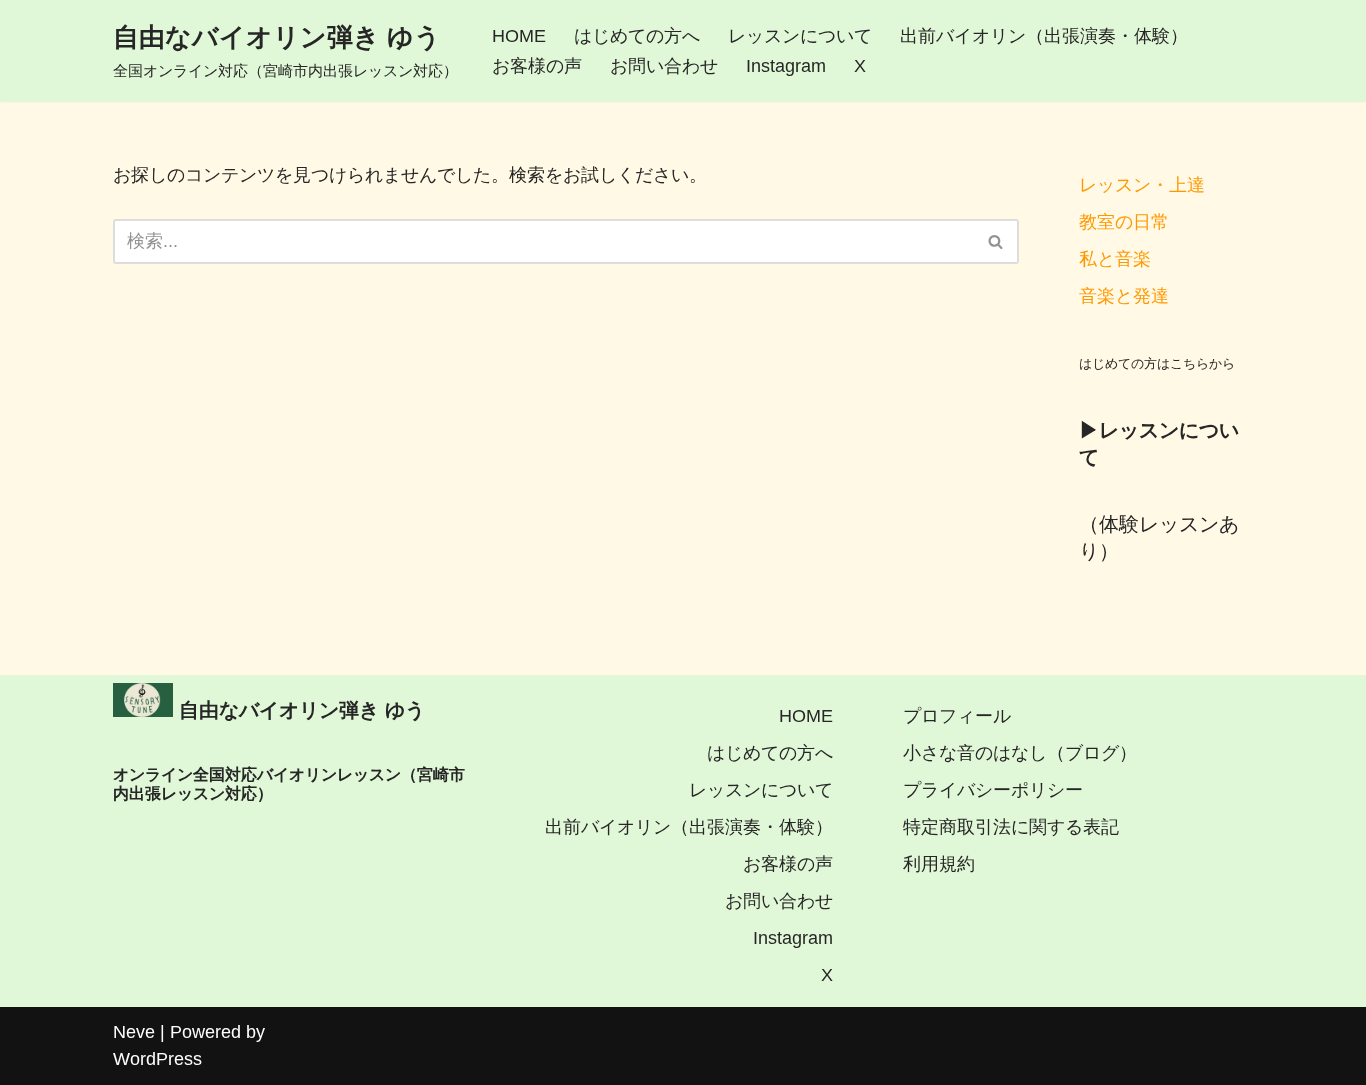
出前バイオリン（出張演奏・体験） (1044, 36)
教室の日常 (1124, 222)
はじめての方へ (637, 36)
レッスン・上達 (1142, 185)
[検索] (996, 241)
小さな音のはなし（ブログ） (1020, 753)
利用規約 (939, 864)
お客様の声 (537, 66)
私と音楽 (1115, 259)
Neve (134, 1032)
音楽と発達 (1124, 296)
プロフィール (957, 716)
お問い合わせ (664, 66)
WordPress (157, 1059)
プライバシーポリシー (993, 790)
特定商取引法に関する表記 (1011, 827)
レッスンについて (800, 36)
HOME (519, 36)
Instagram (786, 66)
